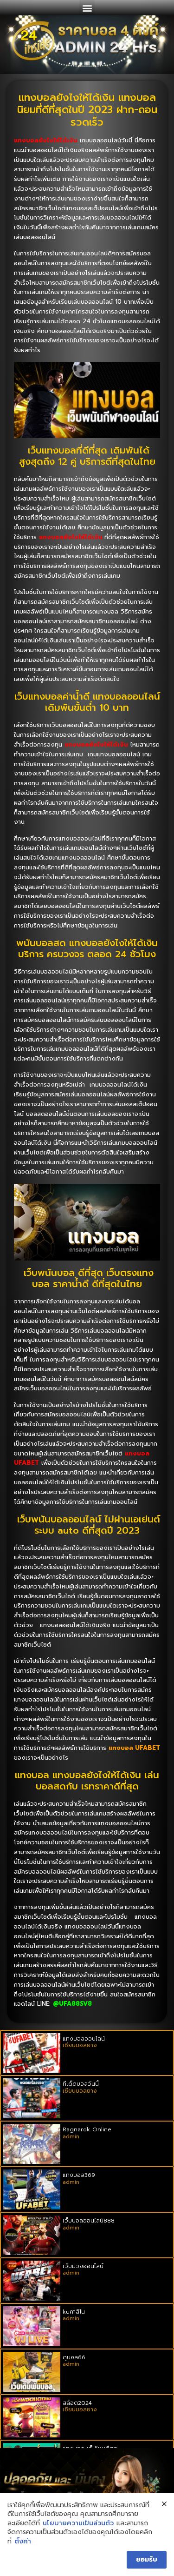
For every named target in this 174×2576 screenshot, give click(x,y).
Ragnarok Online (87, 2129)
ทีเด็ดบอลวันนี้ (81, 2084)
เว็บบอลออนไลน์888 (89, 2221)
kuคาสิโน (74, 2312)
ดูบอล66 (74, 2357)
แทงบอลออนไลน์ (84, 2039)
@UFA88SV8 (72, 2004)
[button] (87, 8)
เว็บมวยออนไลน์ (83, 2266)
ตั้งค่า (23, 2542)
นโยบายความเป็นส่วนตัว (78, 2523)
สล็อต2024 (77, 2403)
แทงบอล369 (79, 2175)
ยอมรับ (147, 2559)
